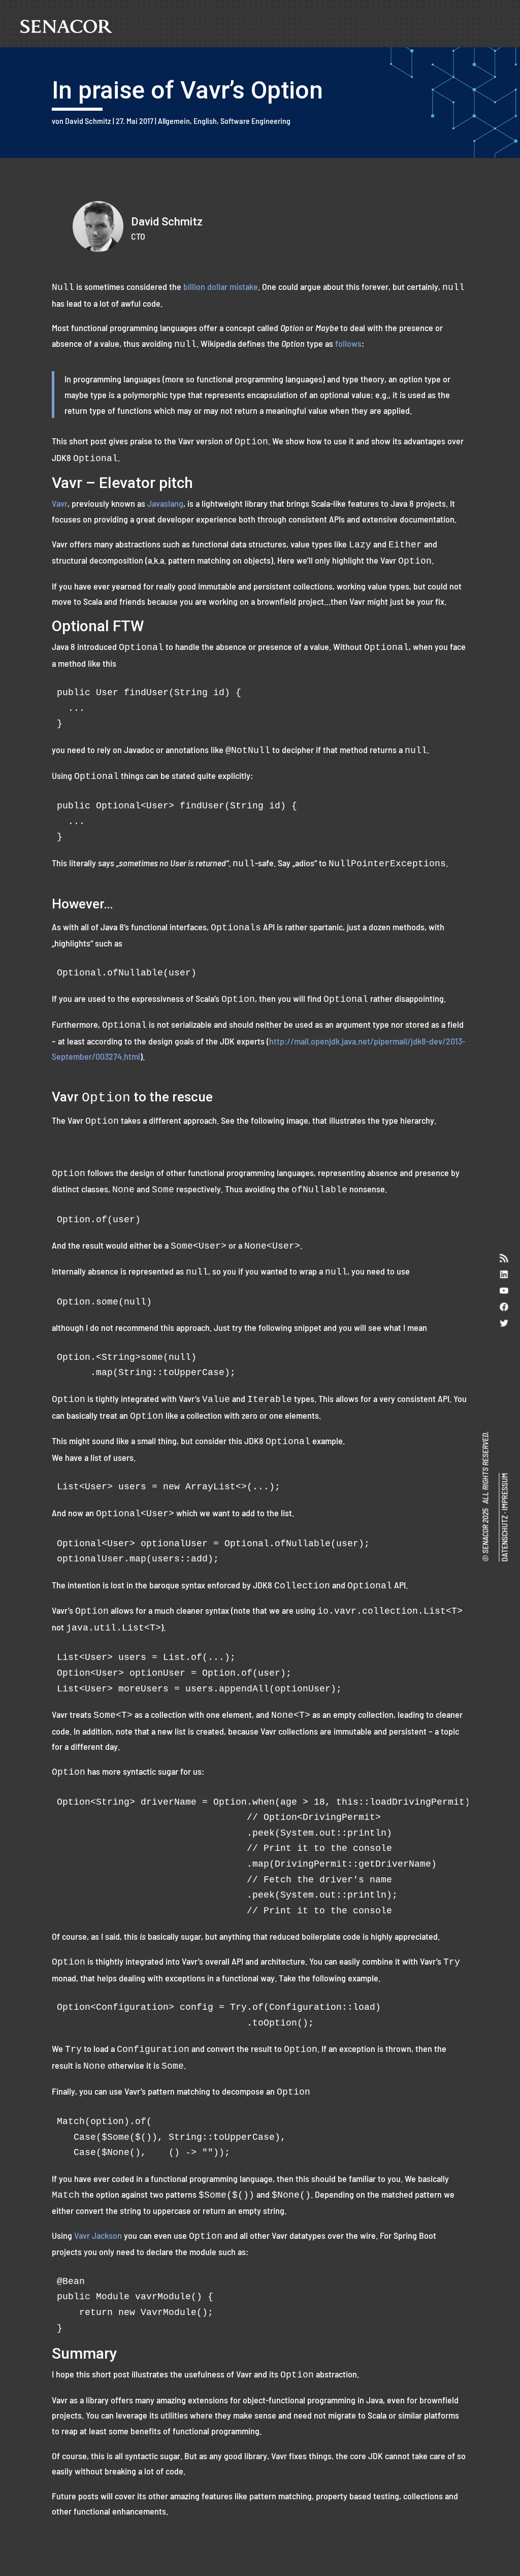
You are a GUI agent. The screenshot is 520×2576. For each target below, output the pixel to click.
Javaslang (165, 503)
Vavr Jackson (98, 2235)
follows (348, 343)
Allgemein (174, 121)
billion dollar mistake (221, 286)
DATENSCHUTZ (504, 1539)
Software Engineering (255, 121)
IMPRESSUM (504, 1492)
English (205, 121)
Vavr (60, 503)
